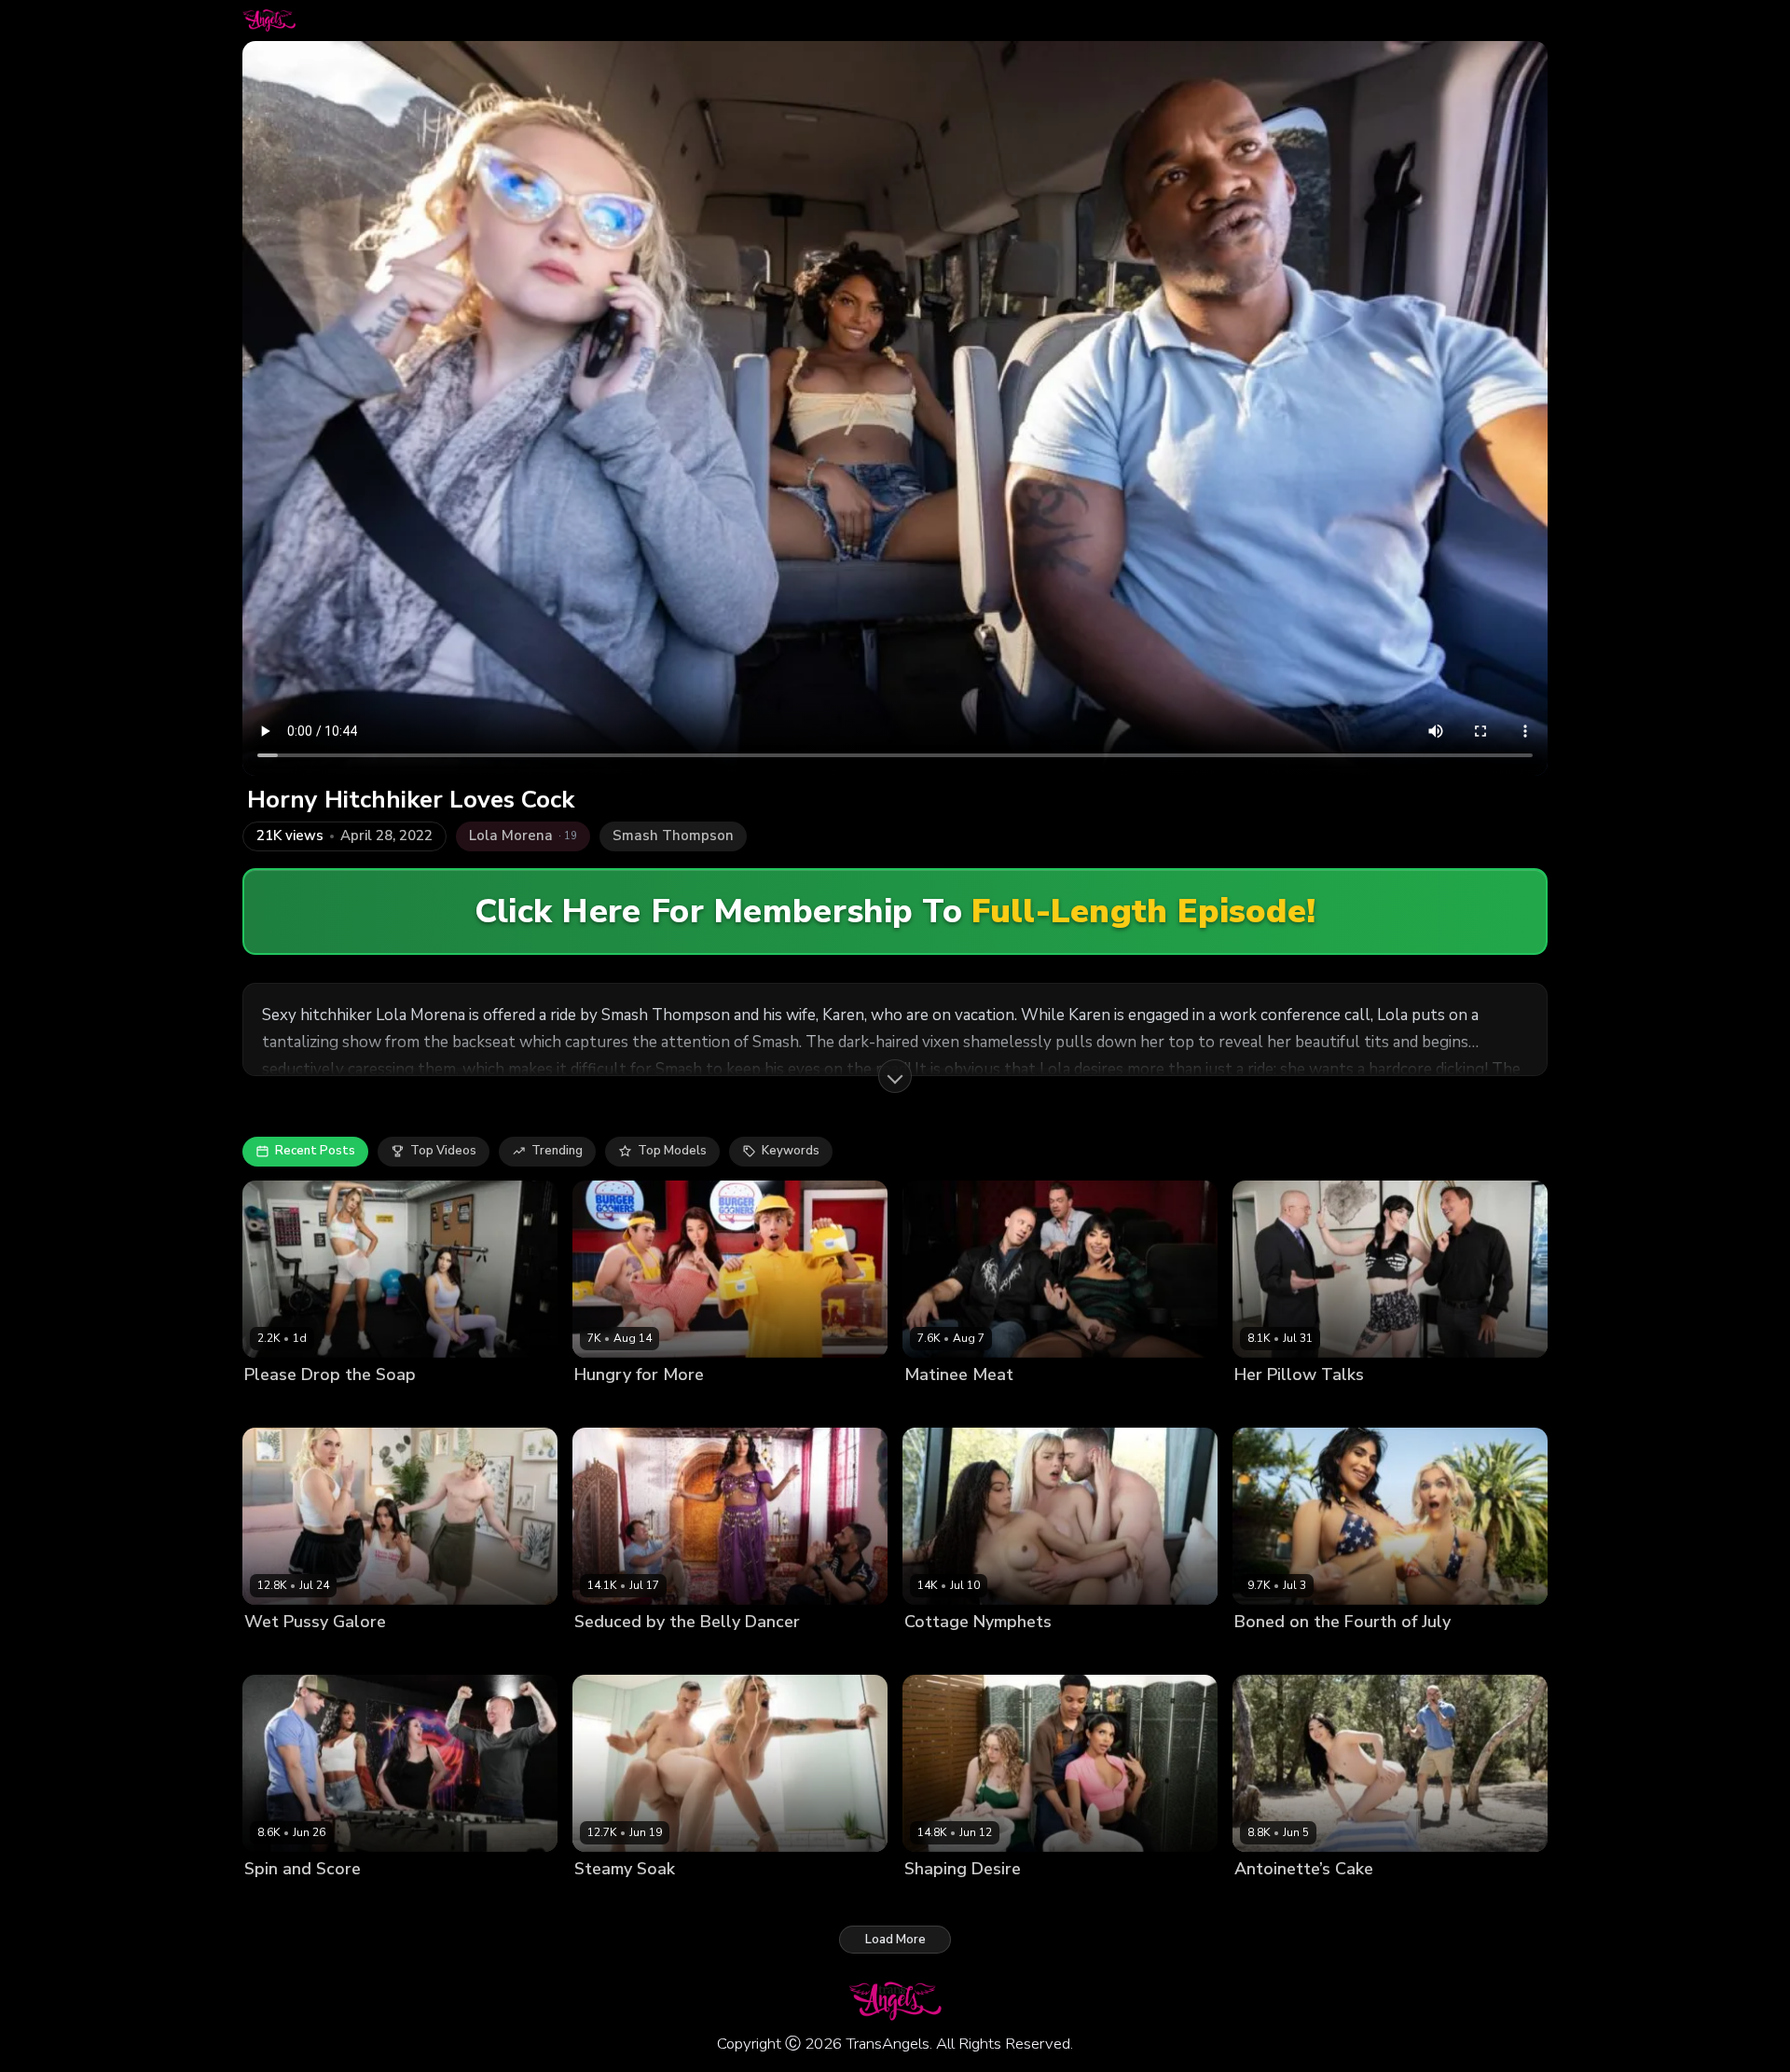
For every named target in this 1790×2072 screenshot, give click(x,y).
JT (991, 1901)
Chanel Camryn (289, 1654)
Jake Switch (1371, 1901)
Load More (895, 1940)
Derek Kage (696, 1901)
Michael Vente (344, 1901)
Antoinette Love (1282, 1901)
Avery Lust (936, 1406)
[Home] (269, 21)
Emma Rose (609, 1406)
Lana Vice (1264, 1406)
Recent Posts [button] (315, 1151)
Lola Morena (941, 1901)
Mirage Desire (1043, 1654)
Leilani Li (270, 1901)
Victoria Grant (731, 1654)
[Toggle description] (895, 1076)
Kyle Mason (1008, 1406)
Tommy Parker (384, 1654)
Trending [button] (557, 1151)
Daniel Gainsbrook (629, 1654)
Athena (266, 1406)
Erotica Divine (615, 1901)
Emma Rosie (1340, 1654)
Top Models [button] (672, 1151)
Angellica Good (950, 1654)
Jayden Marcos (693, 1406)
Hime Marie (328, 1406)
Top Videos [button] (443, 1151)
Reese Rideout (1343, 1406)
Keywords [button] (791, 1151)
